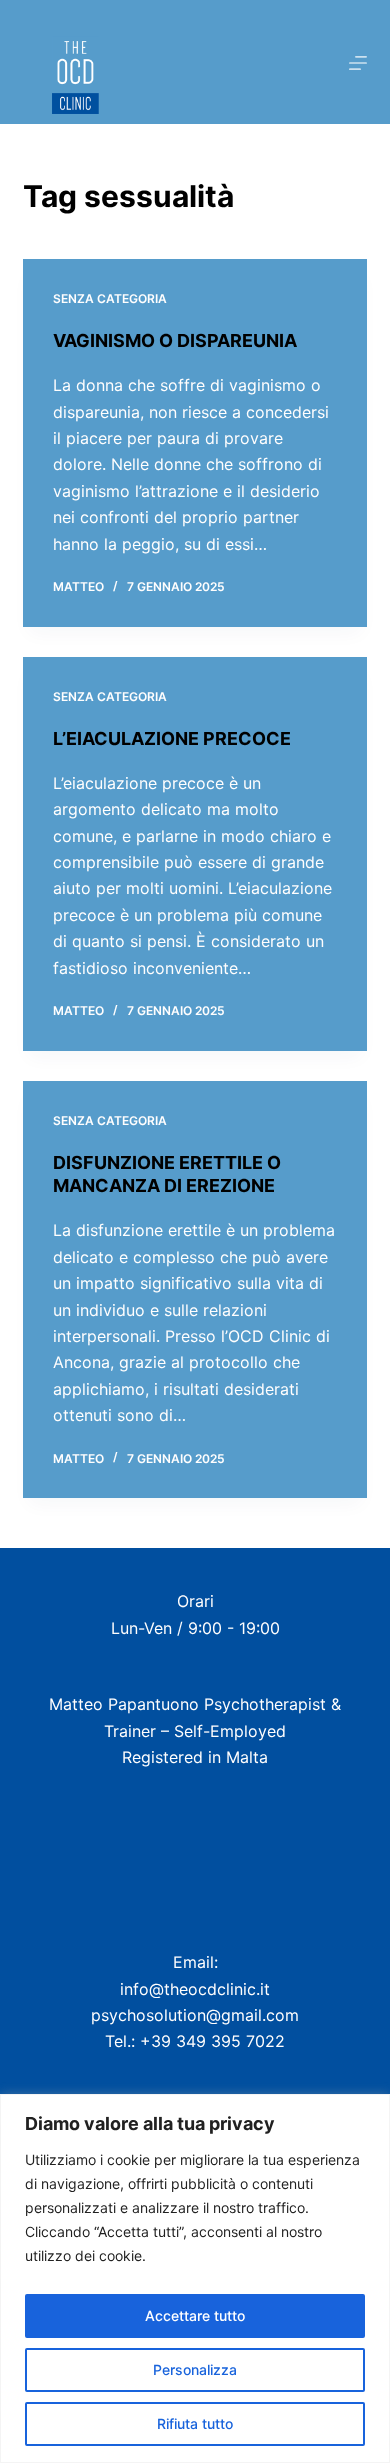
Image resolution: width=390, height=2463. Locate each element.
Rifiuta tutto (195, 2423)
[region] (195, 2278)
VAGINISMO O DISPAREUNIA (175, 340)
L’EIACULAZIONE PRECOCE (172, 738)
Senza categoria (110, 298)
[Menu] (358, 63)
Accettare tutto (195, 2315)
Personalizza (195, 2369)
